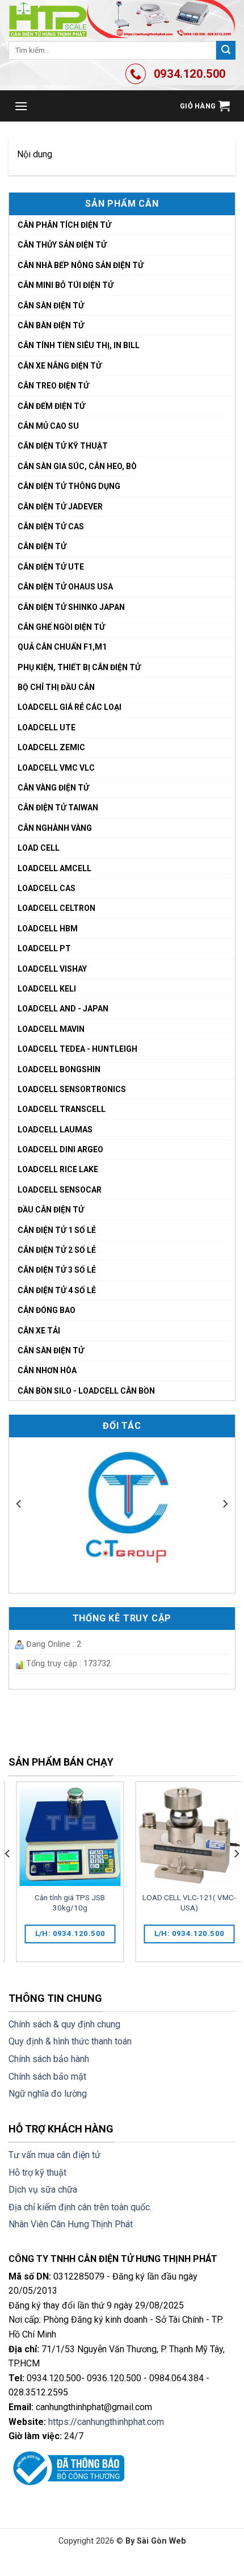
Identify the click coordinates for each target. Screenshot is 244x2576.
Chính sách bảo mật (47, 2077)
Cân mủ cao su (48, 426)
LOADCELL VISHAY (52, 969)
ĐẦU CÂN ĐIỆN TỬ (51, 1210)
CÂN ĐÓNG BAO (47, 1310)
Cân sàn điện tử (51, 306)
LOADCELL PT (44, 948)
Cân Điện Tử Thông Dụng (69, 486)
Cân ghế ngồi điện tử (61, 627)
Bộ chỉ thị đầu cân (56, 687)
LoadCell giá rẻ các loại (70, 707)
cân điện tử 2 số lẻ (57, 1250)
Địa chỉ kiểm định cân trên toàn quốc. (80, 2207)
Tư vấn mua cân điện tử (54, 2155)
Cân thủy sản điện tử (62, 245)
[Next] (225, 1504)
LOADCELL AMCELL (54, 868)
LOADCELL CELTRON (56, 908)
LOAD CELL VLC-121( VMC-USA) (182, 1902)
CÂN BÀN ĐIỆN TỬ (51, 325)
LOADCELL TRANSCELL (62, 1109)
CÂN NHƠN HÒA (47, 1370)
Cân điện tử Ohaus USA (65, 587)
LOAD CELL (39, 848)
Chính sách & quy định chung (64, 2024)
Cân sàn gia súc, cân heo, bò (77, 466)
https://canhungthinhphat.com (106, 2422)
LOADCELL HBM (48, 929)
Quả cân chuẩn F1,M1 (62, 647)
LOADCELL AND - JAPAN (63, 1009)
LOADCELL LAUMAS (55, 1130)
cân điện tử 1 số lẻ (57, 1230)
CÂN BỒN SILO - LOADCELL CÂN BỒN (86, 1391)
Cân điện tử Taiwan (58, 808)
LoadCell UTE (47, 727)
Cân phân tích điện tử (64, 225)
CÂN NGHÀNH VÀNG (55, 828)
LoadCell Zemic (51, 747)
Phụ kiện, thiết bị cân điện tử (79, 667)
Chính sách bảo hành (49, 2059)
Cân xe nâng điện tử (60, 366)
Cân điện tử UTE (51, 567)
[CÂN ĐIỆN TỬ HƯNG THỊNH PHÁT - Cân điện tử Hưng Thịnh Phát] (122, 19)
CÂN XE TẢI (39, 1331)
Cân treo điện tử (53, 386)
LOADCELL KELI (47, 989)
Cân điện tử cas (51, 526)
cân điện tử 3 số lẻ (57, 1270)
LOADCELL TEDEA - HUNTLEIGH (77, 1049)
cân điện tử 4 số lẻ (57, 1290)
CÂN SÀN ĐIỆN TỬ (51, 1350)
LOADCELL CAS (47, 888)
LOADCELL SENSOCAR (60, 1190)
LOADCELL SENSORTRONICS (72, 1089)
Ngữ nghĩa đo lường (48, 2094)
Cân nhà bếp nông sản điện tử (81, 265)
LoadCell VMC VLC (56, 768)
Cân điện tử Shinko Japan (71, 607)
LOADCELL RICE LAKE (58, 1169)
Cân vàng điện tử (53, 788)
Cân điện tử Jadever (60, 507)
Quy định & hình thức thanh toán (70, 2041)
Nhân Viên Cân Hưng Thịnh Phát (71, 2224)
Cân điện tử (42, 546)
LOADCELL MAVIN (51, 1029)
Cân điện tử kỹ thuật (63, 446)
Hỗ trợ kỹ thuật (37, 2173)
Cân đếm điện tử (51, 406)
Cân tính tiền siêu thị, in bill (79, 345)
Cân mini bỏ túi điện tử (66, 285)
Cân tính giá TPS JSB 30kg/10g (62, 1902)
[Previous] (19, 1504)
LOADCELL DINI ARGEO (60, 1149)
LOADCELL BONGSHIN (59, 1069)
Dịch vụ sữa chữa (43, 2190)
